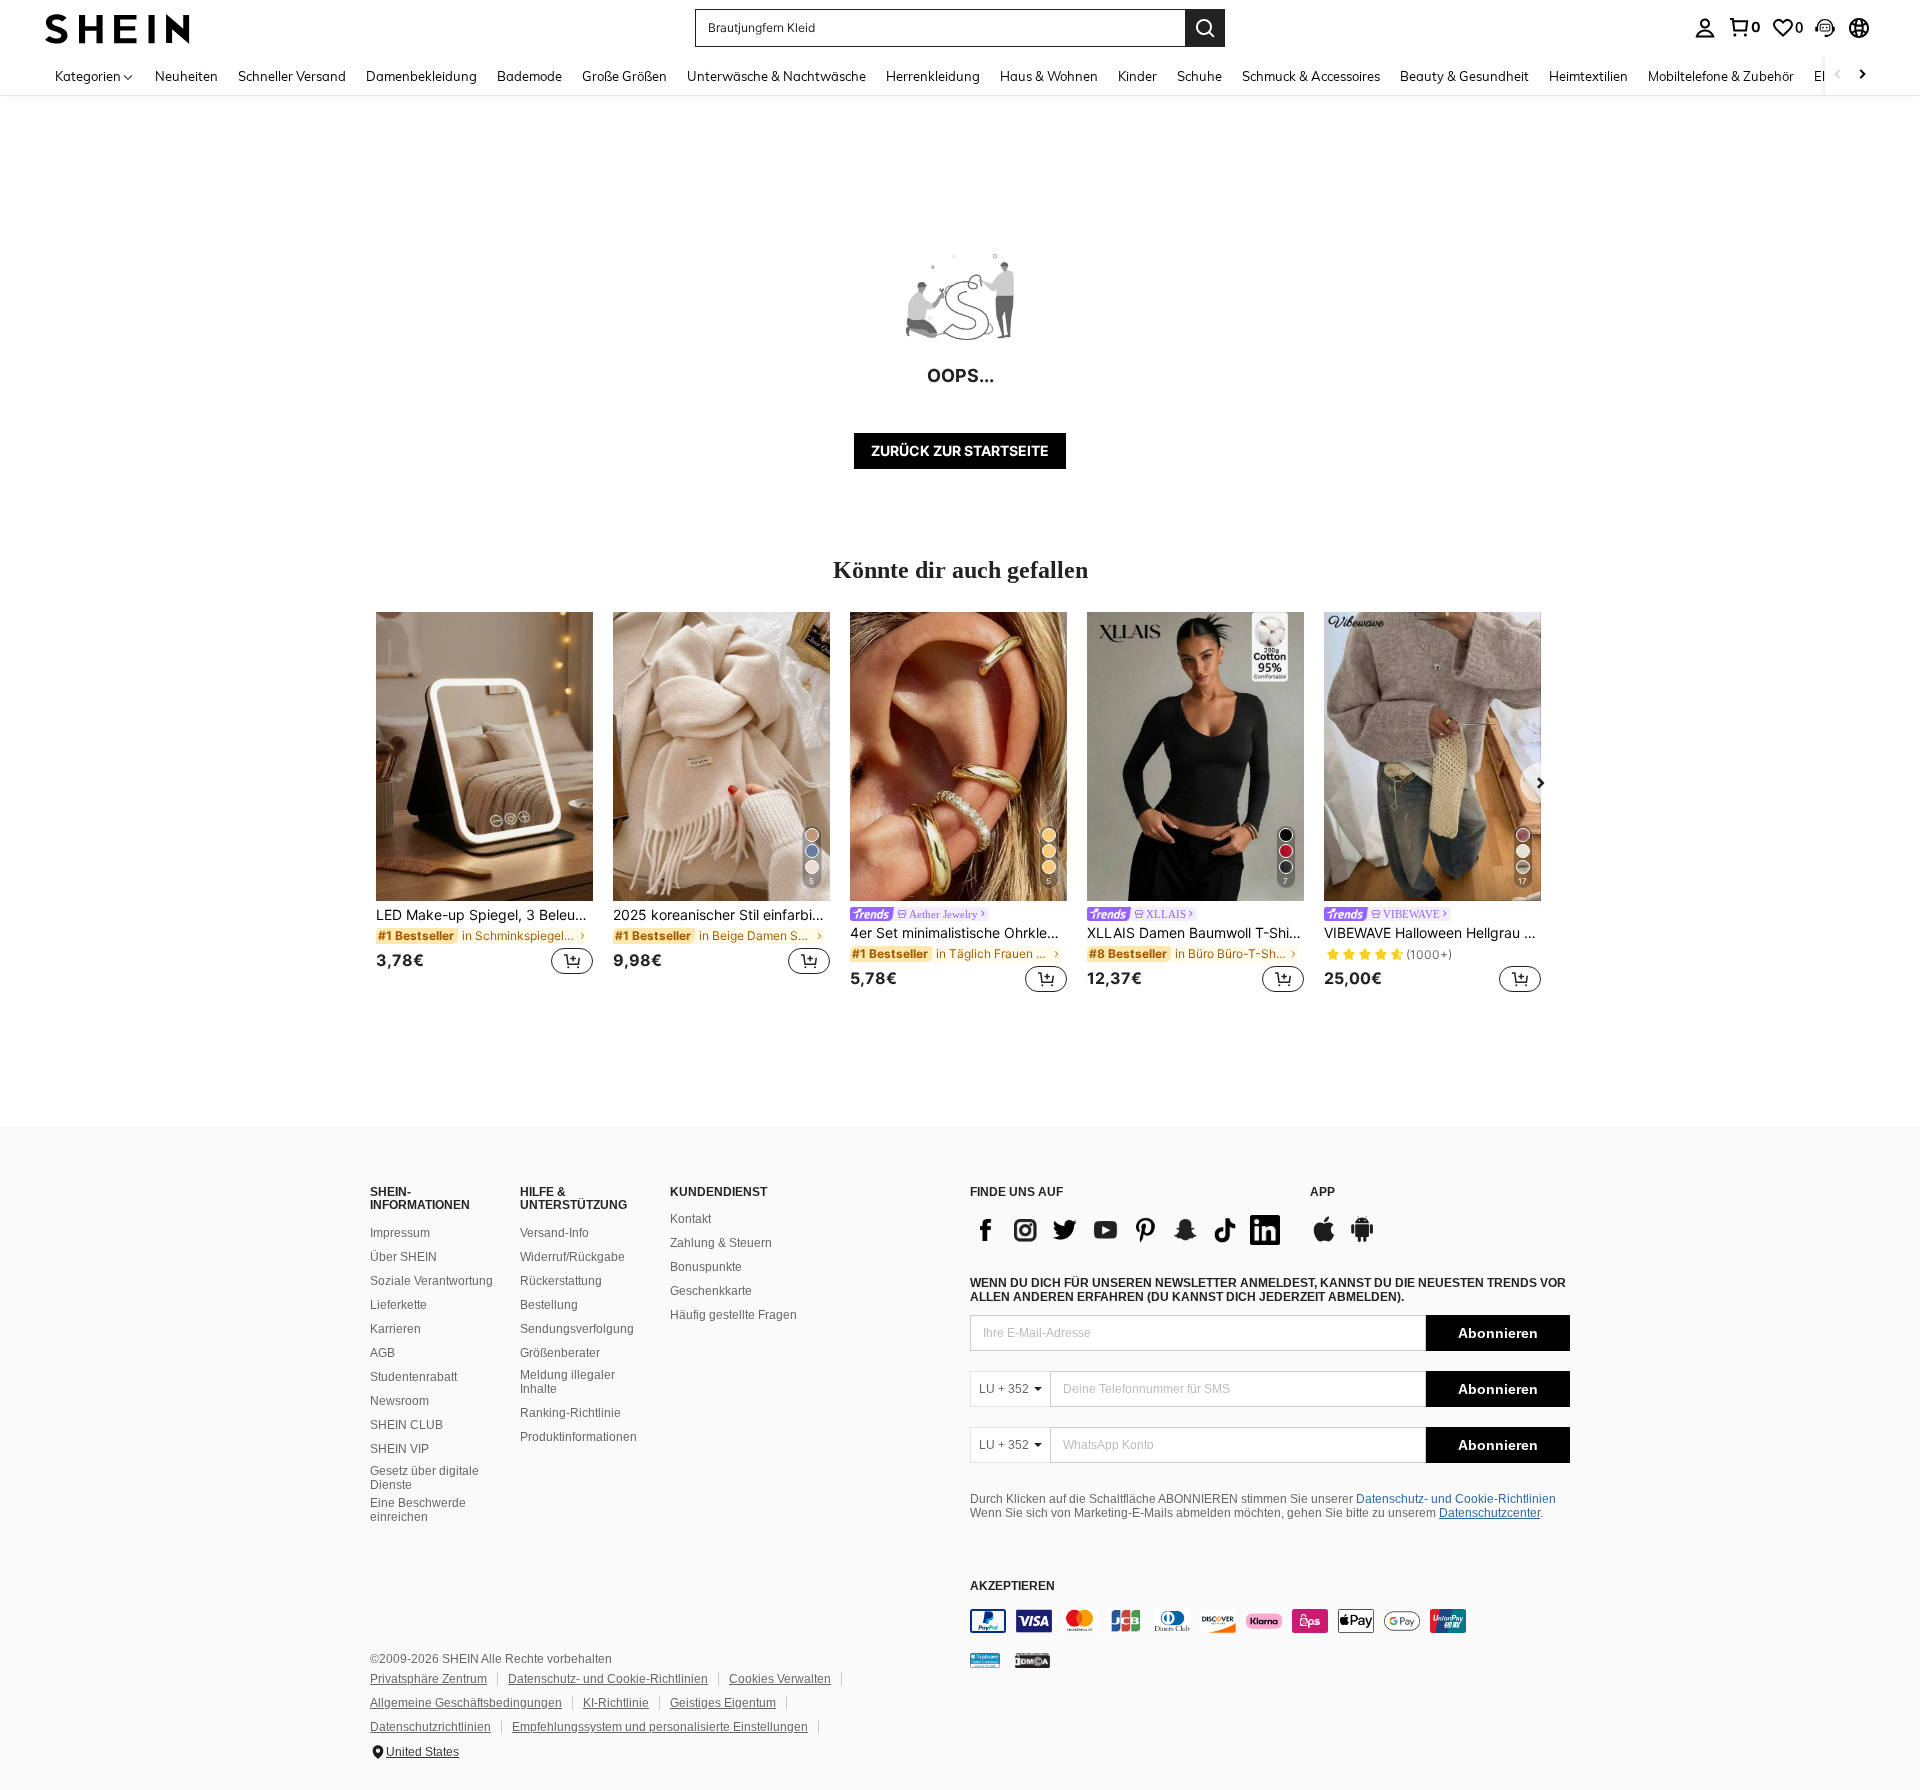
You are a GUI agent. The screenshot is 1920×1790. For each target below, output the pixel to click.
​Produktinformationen (578, 1437)
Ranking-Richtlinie (570, 1413)
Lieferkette (398, 1305)
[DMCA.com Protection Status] (1032, 1660)
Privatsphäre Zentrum (428, 1679)
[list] (1130, 1230)
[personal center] (1705, 28)
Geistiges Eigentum (723, 1703)
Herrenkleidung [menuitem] (933, 76)
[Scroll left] (1838, 75)
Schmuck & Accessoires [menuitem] (1311, 76)
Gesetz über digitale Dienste (424, 1478)
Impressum (400, 1233)
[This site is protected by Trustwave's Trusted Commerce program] (985, 1660)
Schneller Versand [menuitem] (292, 76)
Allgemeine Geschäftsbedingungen (466, 1703)
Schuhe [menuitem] (1199, 76)
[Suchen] (1205, 28)
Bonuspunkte (706, 1267)
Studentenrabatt (413, 1377)
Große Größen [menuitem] (624, 76)
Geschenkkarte (711, 1291)
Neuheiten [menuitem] (186, 76)
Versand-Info (554, 1233)
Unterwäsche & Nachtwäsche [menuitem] (776, 76)
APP (1322, 1192)
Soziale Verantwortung (431, 1281)
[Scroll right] (1862, 75)
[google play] (1362, 1239)
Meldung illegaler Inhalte (567, 1382)
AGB (382, 1353)
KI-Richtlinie (616, 1703)
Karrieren (395, 1329)
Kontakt (690, 1219)
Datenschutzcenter (1489, 1513)
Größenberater (560, 1353)
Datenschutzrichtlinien (430, 1727)
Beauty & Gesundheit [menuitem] (1464, 76)
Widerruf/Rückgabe (572, 1257)
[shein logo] (117, 27)
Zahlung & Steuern (721, 1243)
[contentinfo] (1270, 1621)
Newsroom (399, 1401)
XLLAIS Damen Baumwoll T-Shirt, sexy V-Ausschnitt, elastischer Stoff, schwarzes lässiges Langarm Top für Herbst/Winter (1195, 933)
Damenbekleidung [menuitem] (421, 76)
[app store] (1324, 1239)
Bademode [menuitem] (529, 76)
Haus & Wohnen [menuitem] (1049, 76)
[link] (1744, 27)
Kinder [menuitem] (1137, 76)
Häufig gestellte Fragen (733, 1315)
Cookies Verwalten (780, 1679)
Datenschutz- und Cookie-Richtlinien (1456, 1499)
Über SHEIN (403, 1257)
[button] (1825, 28)
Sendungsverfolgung (577, 1329)
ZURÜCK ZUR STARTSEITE (960, 450)
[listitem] (484, 805)
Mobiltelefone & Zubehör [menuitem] (1721, 76)
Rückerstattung (561, 1281)
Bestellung (549, 1305)
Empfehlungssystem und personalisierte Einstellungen (660, 1727)
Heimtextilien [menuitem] (1588, 76)
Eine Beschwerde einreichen (418, 1510)
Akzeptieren (1012, 1586)
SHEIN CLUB (406, 1425)
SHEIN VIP (399, 1449)
